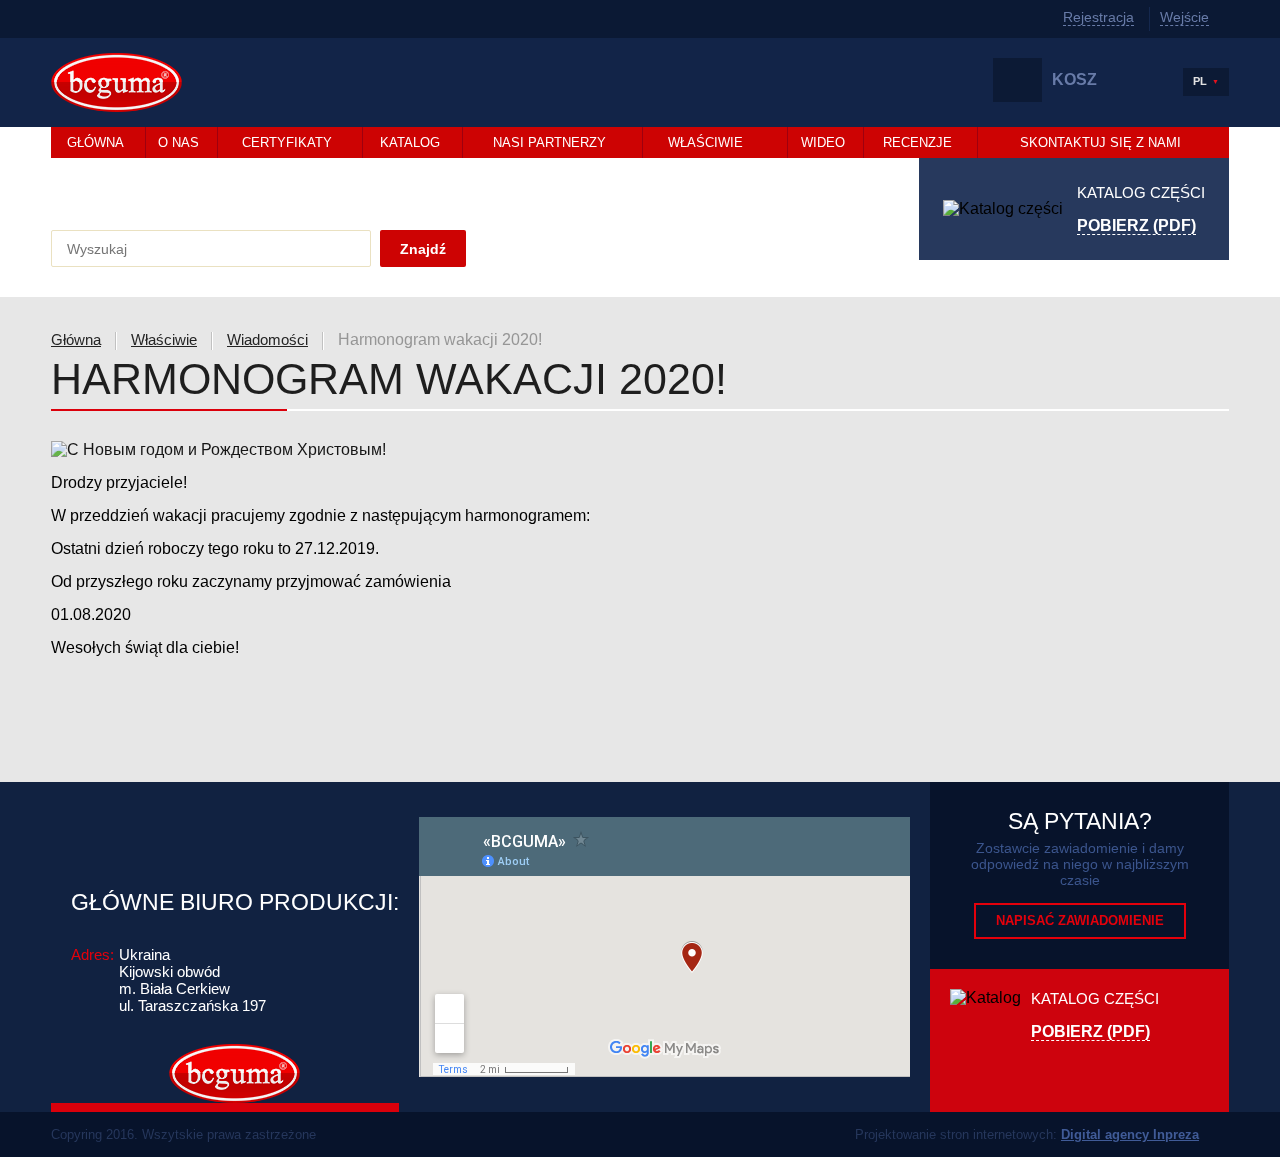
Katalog (410, 142)
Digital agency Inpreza (1130, 1134)
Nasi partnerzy (549, 142)
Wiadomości (267, 339)
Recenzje (917, 142)
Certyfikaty (287, 142)
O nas (178, 142)
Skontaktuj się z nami (1100, 142)
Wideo (823, 142)
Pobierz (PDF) (1136, 226)
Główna (95, 142)
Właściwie (705, 142)
